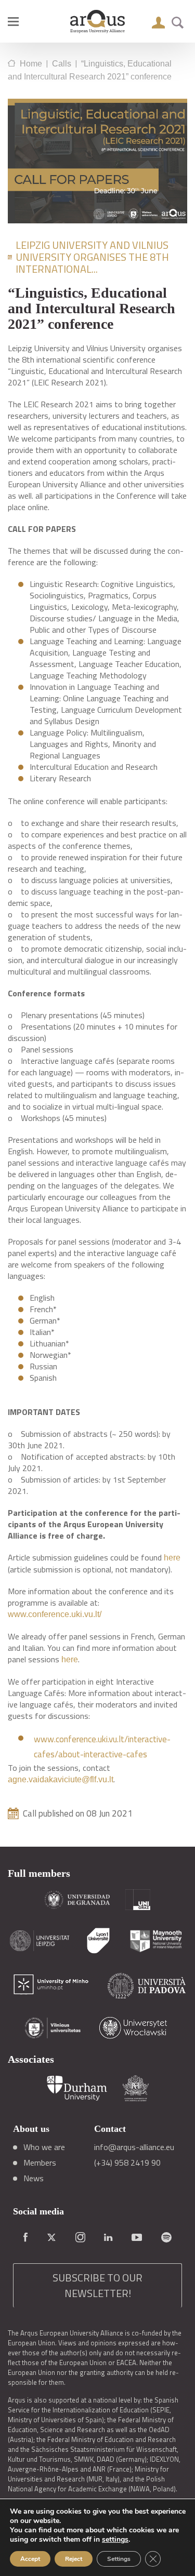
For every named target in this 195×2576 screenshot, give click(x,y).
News (34, 2178)
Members (40, 2163)
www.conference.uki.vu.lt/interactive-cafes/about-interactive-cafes (102, 1747)
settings (115, 2540)
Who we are (44, 2147)
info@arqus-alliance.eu (134, 2147)
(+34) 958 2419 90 (127, 2163)
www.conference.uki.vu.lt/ (55, 1614)
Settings (119, 2559)
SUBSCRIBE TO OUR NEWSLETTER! (97, 2285)
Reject (74, 2559)
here (172, 1558)
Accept (30, 2559)
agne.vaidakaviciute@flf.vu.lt (61, 1779)
